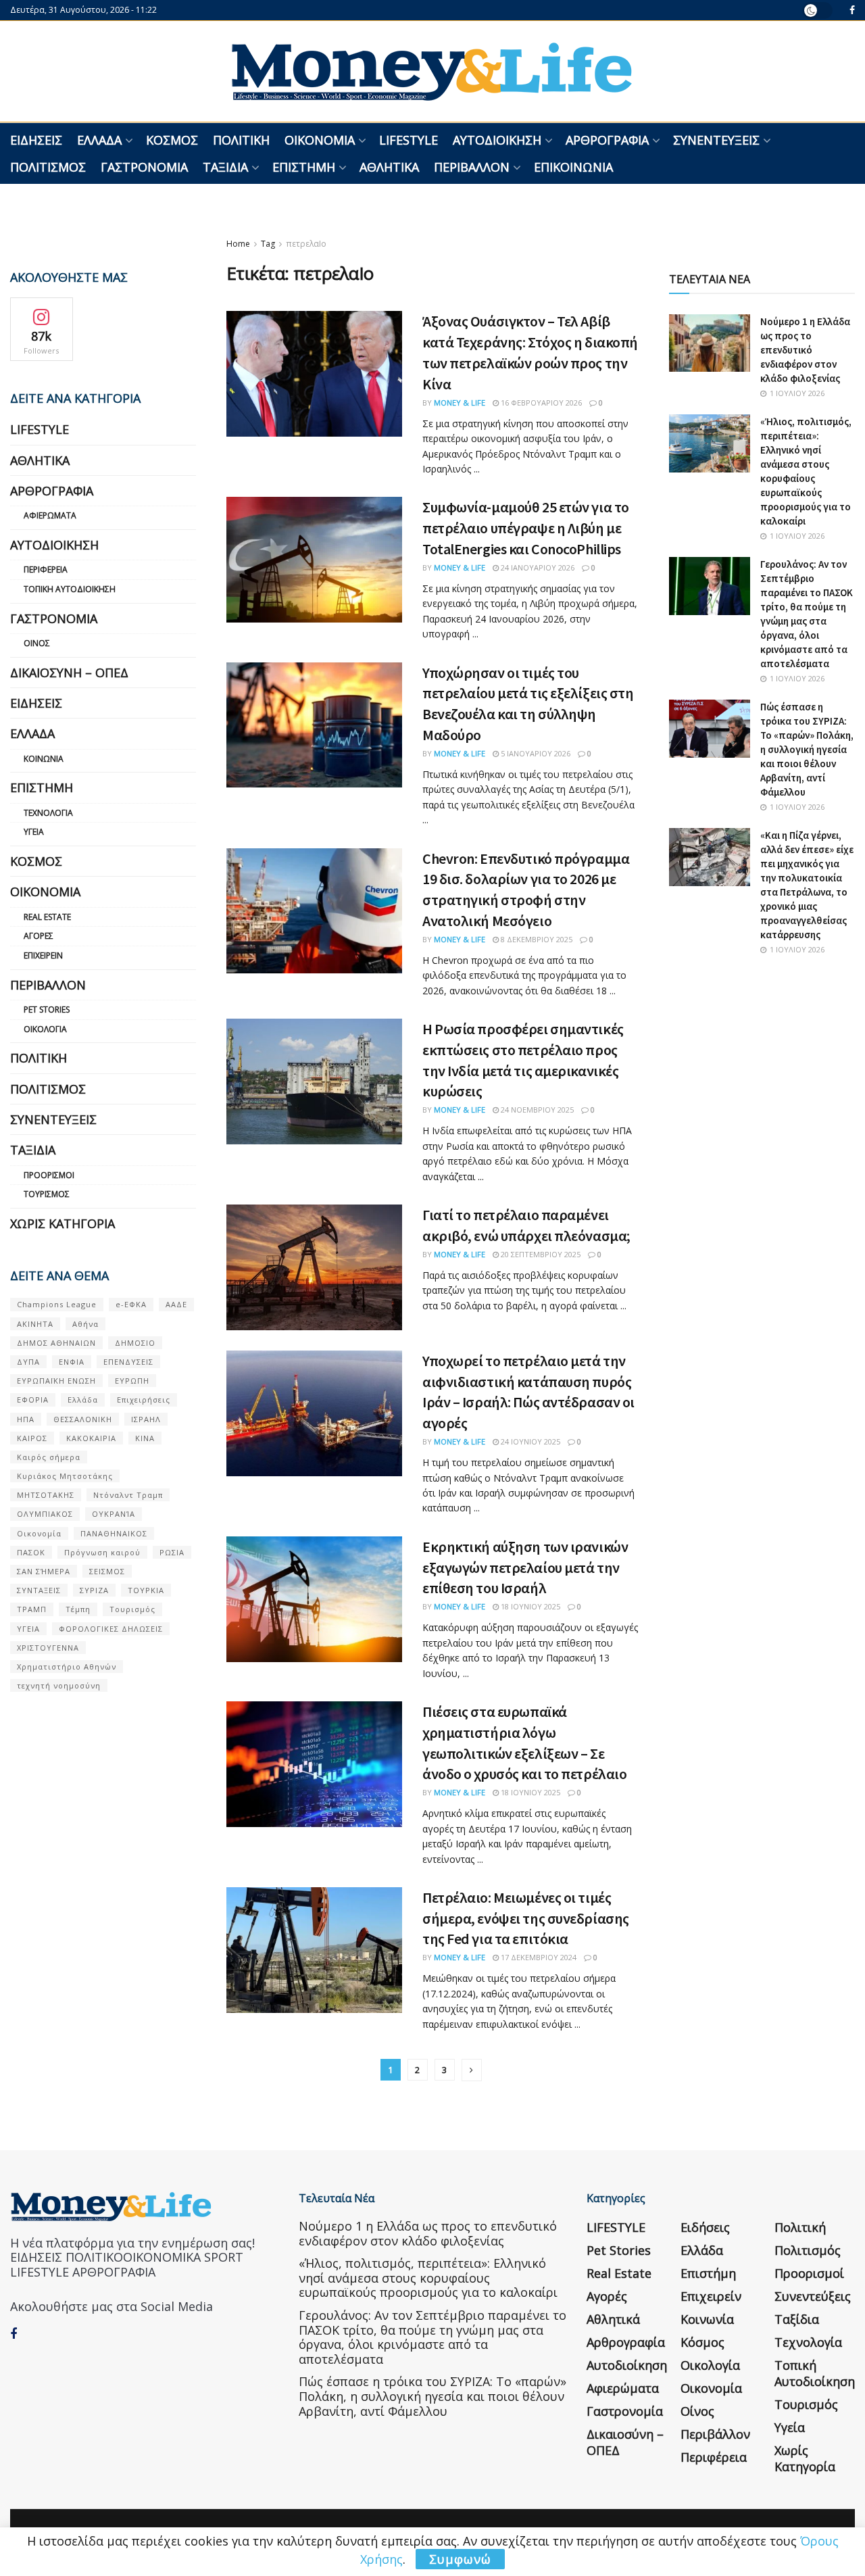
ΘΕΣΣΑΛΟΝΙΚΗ (83, 1419)
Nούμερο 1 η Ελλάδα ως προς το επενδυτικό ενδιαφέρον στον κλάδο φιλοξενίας (805, 350)
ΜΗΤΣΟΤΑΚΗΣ (46, 1495)
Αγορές (39, 936)
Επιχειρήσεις (144, 1400)
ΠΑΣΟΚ (31, 1552)
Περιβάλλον (472, 167)
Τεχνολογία (48, 813)
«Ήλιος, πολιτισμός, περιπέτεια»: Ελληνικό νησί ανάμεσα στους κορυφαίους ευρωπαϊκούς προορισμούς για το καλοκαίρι (428, 2278)
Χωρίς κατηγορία (63, 1223)
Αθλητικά (389, 167)
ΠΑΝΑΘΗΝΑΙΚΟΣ (114, 1533)
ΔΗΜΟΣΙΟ (135, 1343)
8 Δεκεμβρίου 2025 (536, 939)
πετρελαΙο (306, 244)
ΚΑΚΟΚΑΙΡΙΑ (91, 1438)
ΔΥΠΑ (28, 1362)
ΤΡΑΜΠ (32, 1609)
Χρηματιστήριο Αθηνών (67, 1667)
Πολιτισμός (48, 167)
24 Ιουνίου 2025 (529, 1441)
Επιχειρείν (43, 955)
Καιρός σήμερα (49, 1457)
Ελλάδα (99, 140)
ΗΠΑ (26, 1419)
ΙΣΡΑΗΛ (146, 1419)
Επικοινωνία (573, 167)
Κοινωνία (44, 759)
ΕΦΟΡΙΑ (33, 1400)
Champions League (57, 1304)
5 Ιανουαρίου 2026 (535, 753)
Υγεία (34, 832)
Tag (268, 244)
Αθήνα (85, 1324)
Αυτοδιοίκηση (497, 140)
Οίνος (37, 643)
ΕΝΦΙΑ (72, 1362)
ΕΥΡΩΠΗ (132, 1381)
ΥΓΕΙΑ (28, 1629)
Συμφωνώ (460, 2559)
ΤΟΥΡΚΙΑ (146, 1590)
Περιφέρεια (46, 569)
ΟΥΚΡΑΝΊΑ (114, 1514)
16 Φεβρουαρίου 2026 (540, 403)
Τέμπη (78, 1609)
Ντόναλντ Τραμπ (128, 1495)
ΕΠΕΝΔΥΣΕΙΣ (128, 1362)
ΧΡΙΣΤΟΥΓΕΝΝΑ (48, 1648)
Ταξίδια (225, 167)
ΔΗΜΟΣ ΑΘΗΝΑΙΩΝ (56, 1343)
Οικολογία (45, 1029)
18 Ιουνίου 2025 (529, 1606)
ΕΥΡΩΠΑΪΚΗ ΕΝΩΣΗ (56, 1381)
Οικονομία (320, 140)
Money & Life (460, 403)
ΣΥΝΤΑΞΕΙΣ (39, 1590)
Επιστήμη (304, 167)
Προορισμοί (49, 1175)
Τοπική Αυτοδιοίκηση (70, 589)
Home (238, 244)
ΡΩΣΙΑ (172, 1552)
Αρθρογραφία (607, 140)
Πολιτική (241, 140)
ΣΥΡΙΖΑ (94, 1590)
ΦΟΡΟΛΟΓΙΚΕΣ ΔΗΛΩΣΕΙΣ (111, 1629)
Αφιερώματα (50, 515)
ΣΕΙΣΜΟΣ (107, 1571)
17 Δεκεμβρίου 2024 (538, 1957)
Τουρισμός (47, 1194)
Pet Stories (47, 1010)
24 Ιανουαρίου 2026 (537, 567)
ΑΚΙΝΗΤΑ (35, 1324)
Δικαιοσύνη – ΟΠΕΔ (69, 673)
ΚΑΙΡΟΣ (32, 1438)
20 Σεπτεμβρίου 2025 (540, 1254)
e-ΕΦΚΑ (131, 1304)
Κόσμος (172, 140)
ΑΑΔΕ (176, 1304)
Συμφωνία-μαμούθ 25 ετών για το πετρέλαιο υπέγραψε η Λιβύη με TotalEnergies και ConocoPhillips (526, 528)
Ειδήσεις (36, 140)
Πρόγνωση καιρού (102, 1552)
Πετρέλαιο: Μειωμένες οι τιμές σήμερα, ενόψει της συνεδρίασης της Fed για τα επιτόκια (526, 1918)
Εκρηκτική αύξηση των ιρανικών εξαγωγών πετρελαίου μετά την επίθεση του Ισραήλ (525, 1568)
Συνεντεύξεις (716, 140)
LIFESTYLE (409, 140)
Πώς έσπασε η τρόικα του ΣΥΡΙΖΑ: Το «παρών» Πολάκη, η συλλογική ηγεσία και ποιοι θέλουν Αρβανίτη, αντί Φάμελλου (807, 749)
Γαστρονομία (144, 167)
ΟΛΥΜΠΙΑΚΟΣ (45, 1514)
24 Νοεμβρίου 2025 (536, 1110)
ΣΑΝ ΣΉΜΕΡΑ (44, 1571)
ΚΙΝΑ (145, 1438)
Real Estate (47, 917)
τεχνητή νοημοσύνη (59, 1685)
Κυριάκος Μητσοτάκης (65, 1476)
